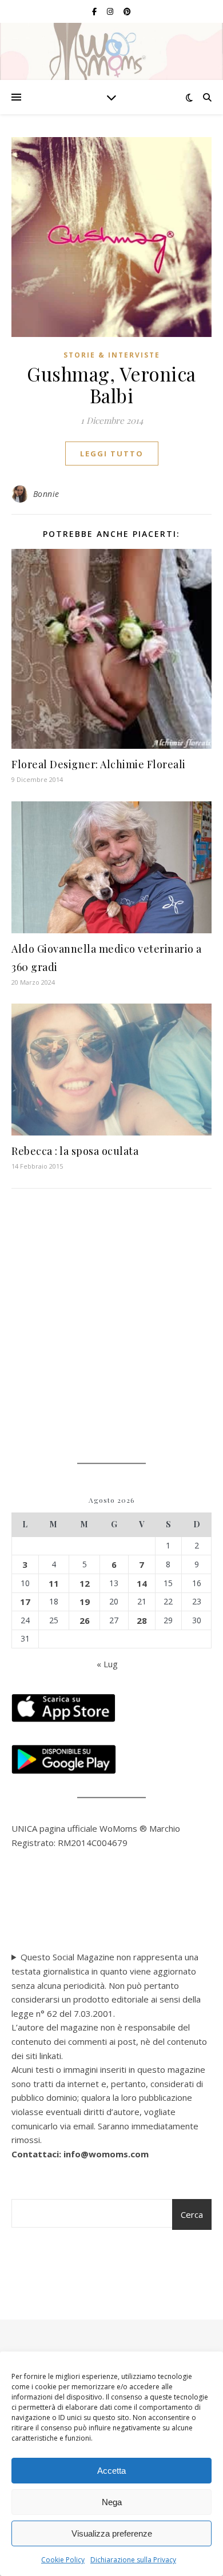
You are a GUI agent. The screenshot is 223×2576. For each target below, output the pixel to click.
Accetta (111, 2471)
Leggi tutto (112, 454)
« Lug (107, 1664)
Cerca (192, 2214)
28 (142, 1620)
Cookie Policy (63, 2560)
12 (85, 1583)
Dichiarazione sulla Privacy (133, 2560)
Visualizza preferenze (112, 2533)
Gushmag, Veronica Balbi (111, 384)
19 (85, 1602)
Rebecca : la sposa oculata (75, 1151)
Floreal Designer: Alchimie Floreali (99, 764)
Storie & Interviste (112, 355)
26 (85, 1620)
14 (142, 1583)
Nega (112, 2502)
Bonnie (46, 494)
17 (25, 1602)
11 (54, 1583)
